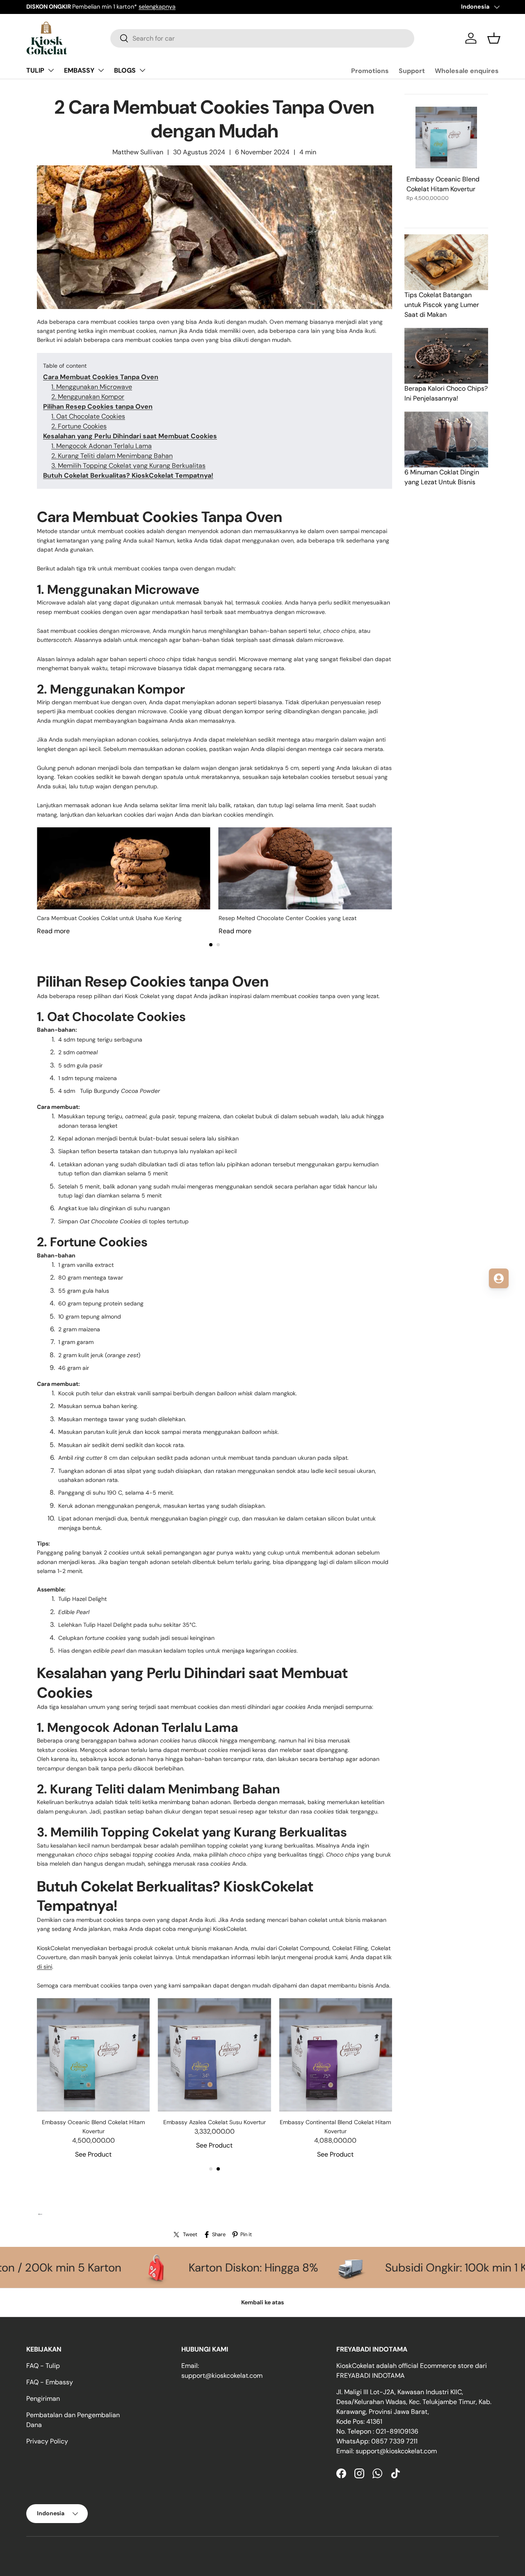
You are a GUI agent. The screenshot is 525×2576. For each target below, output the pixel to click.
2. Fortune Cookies (79, 426)
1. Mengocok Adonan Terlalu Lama (102, 446)
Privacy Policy (47, 2441)
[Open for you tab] (499, 1278)
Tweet (190, 2234)
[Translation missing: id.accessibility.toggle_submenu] (51, 70)
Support (412, 71)
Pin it (246, 2234)
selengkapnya (132, 7)
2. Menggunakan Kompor (88, 397)
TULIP (35, 70)
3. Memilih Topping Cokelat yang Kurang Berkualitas (128, 466)
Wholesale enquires (467, 71)
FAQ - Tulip (43, 2366)
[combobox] (262, 38)
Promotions (370, 71)
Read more (53, 931)
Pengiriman (43, 2399)
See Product (93, 2154)
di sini (45, 1967)
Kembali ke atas (262, 2302)
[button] (494, 38)
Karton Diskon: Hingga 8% (136, 2267)
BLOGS (125, 70)
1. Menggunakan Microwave (92, 387)
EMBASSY (79, 70)
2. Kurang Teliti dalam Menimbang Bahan (112, 456)
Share (219, 2234)
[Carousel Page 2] (218, 945)
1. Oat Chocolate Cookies (88, 416)
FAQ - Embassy (50, 2382)
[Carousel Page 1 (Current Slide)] (211, 945)
